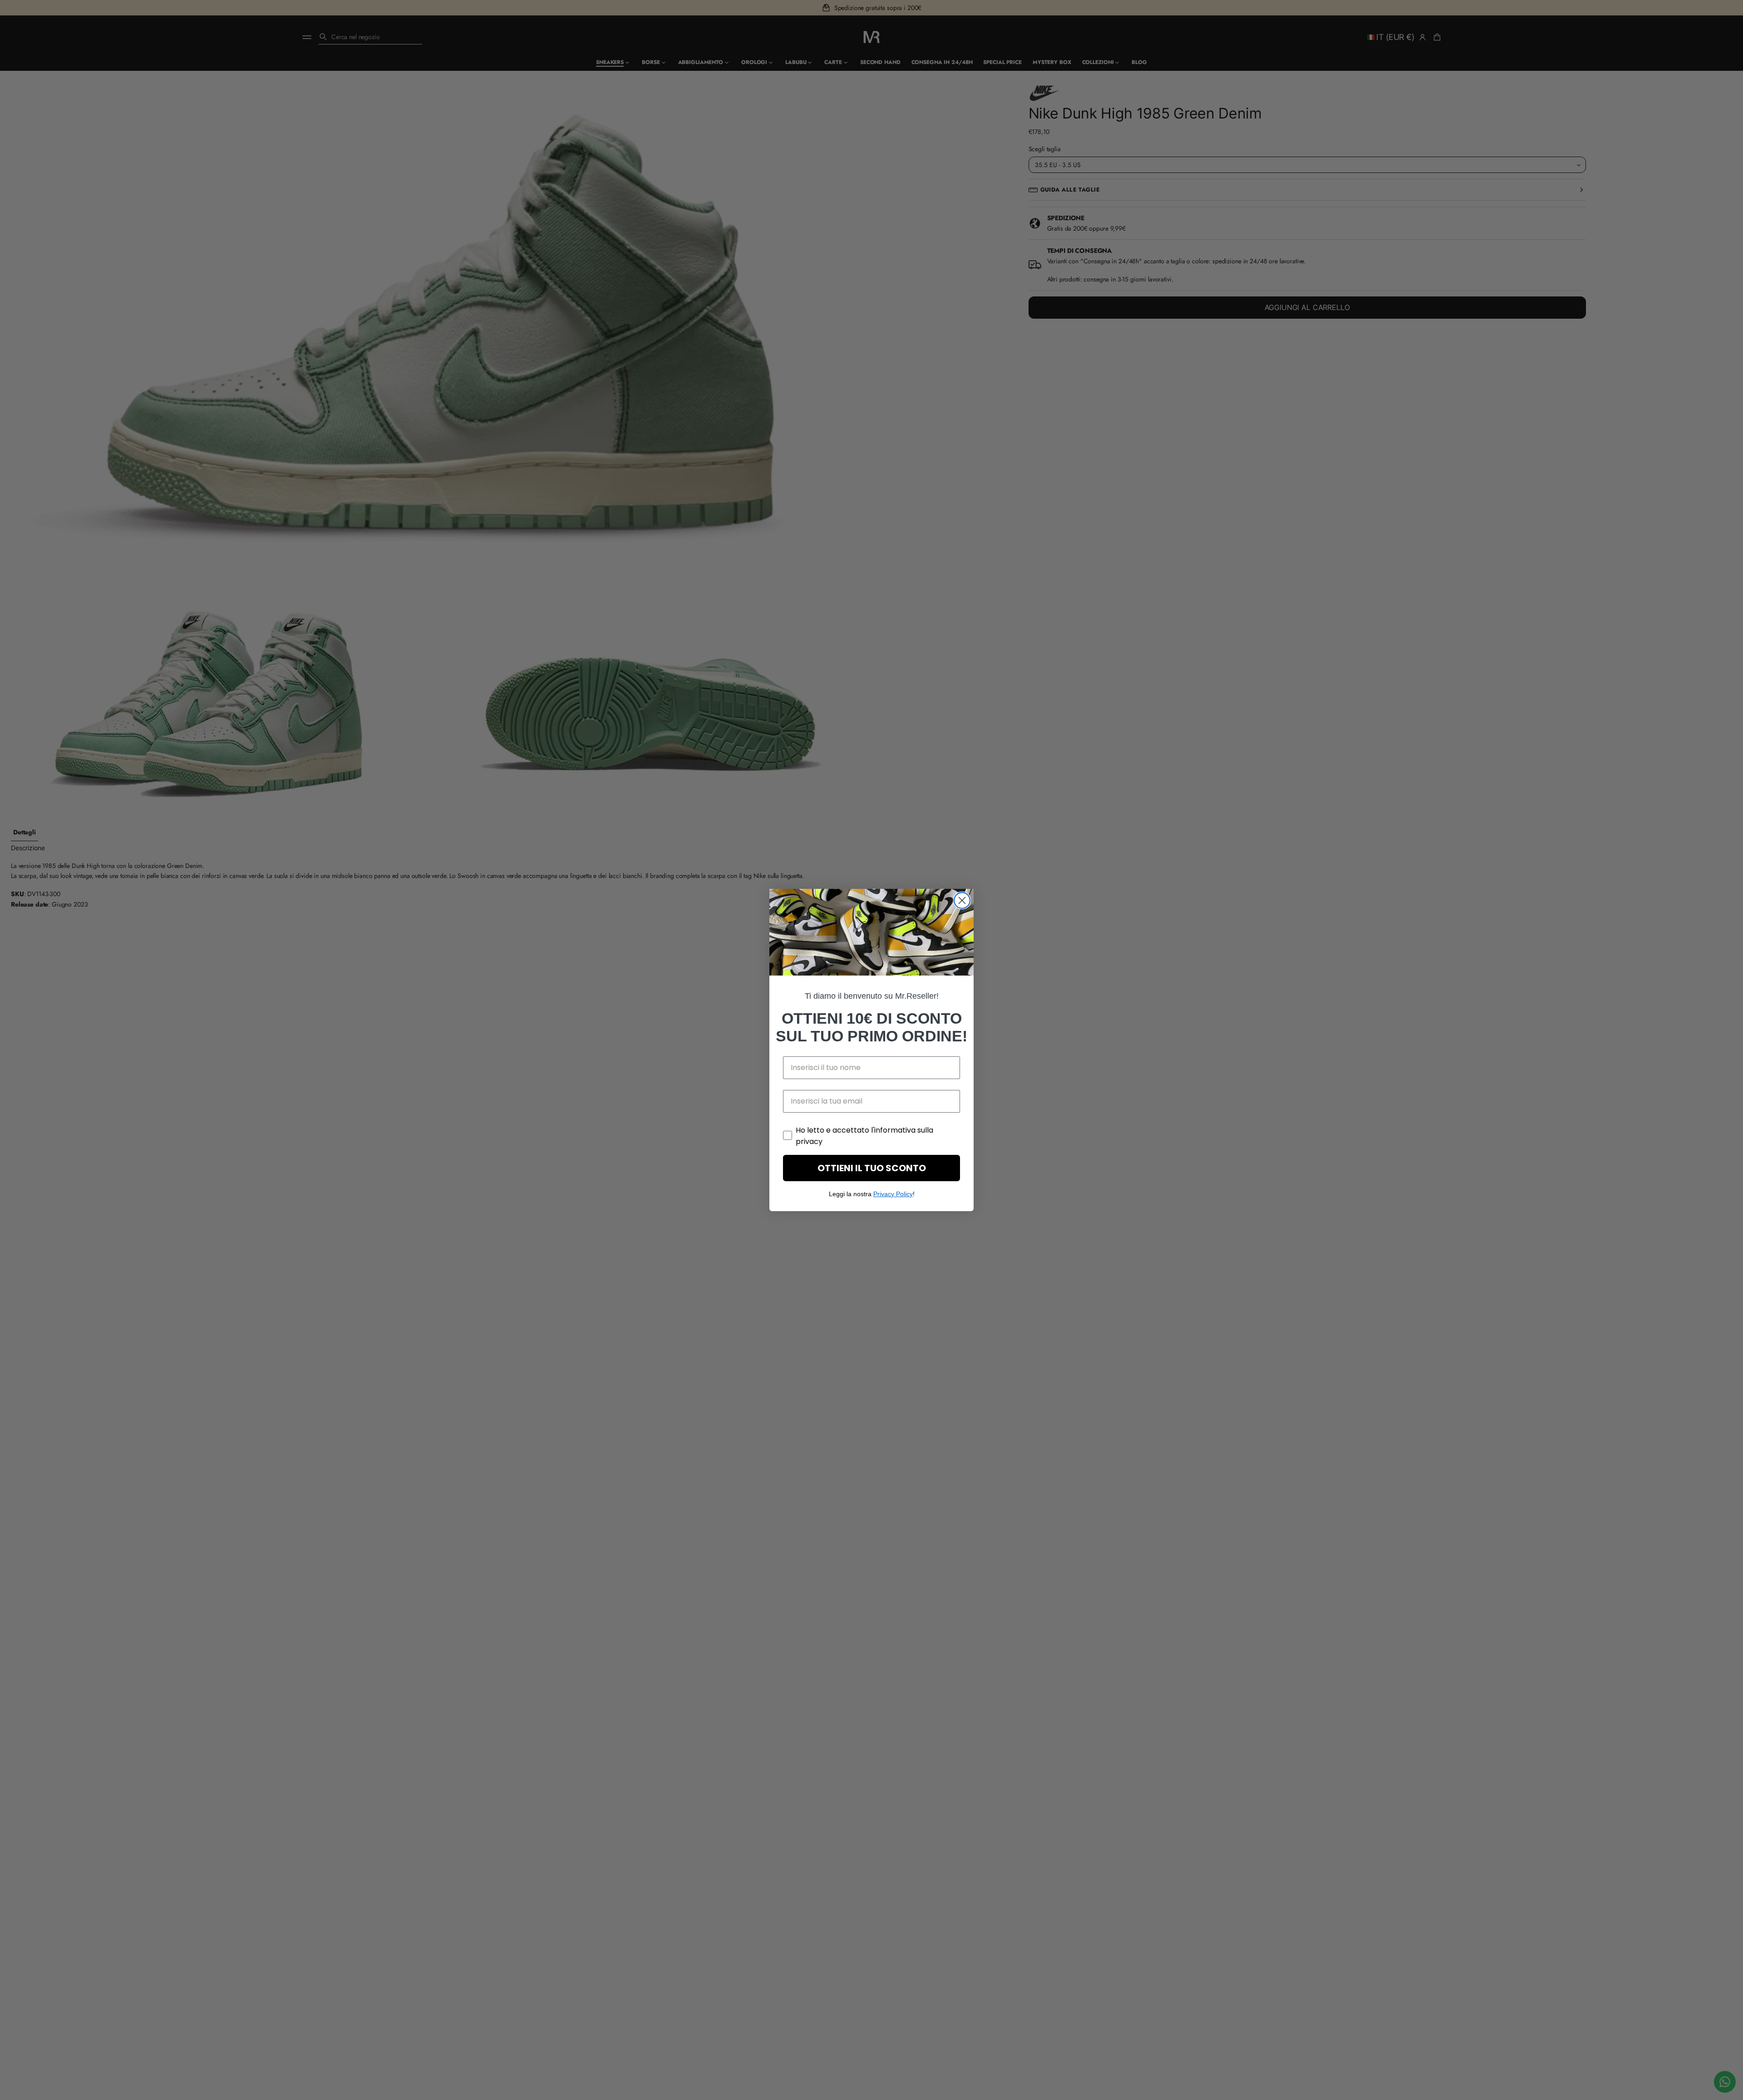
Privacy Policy (893, 1194)
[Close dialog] (962, 900)
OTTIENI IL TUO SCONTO (872, 1168)
